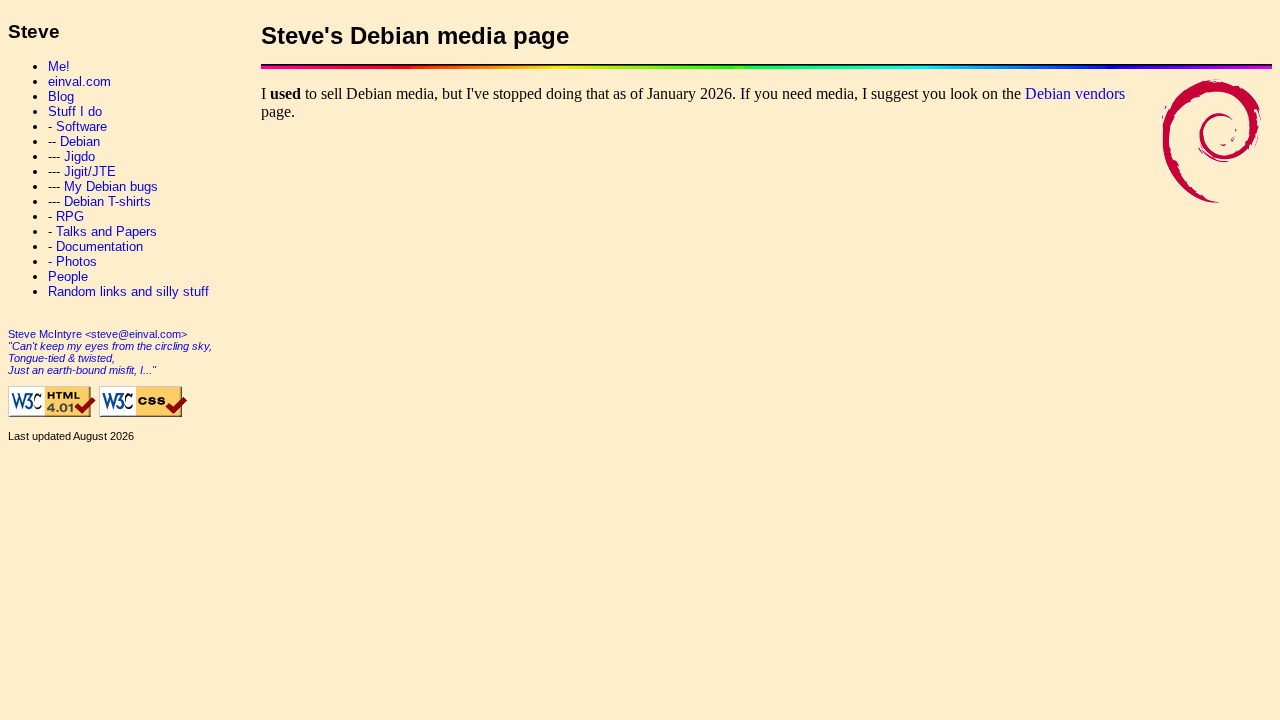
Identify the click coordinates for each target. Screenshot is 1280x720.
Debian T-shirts (107, 201)
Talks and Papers (106, 231)
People (68, 276)
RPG (70, 216)
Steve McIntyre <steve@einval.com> (97, 334)
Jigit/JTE (90, 171)
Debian (80, 141)
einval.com (79, 81)
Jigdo (79, 156)
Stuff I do (75, 111)
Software (81, 126)
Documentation (99, 246)
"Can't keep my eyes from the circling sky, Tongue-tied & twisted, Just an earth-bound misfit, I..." (110, 358)
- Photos (72, 261)
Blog (61, 96)
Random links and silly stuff (128, 291)
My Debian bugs (111, 186)
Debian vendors (1075, 93)
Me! (59, 66)
